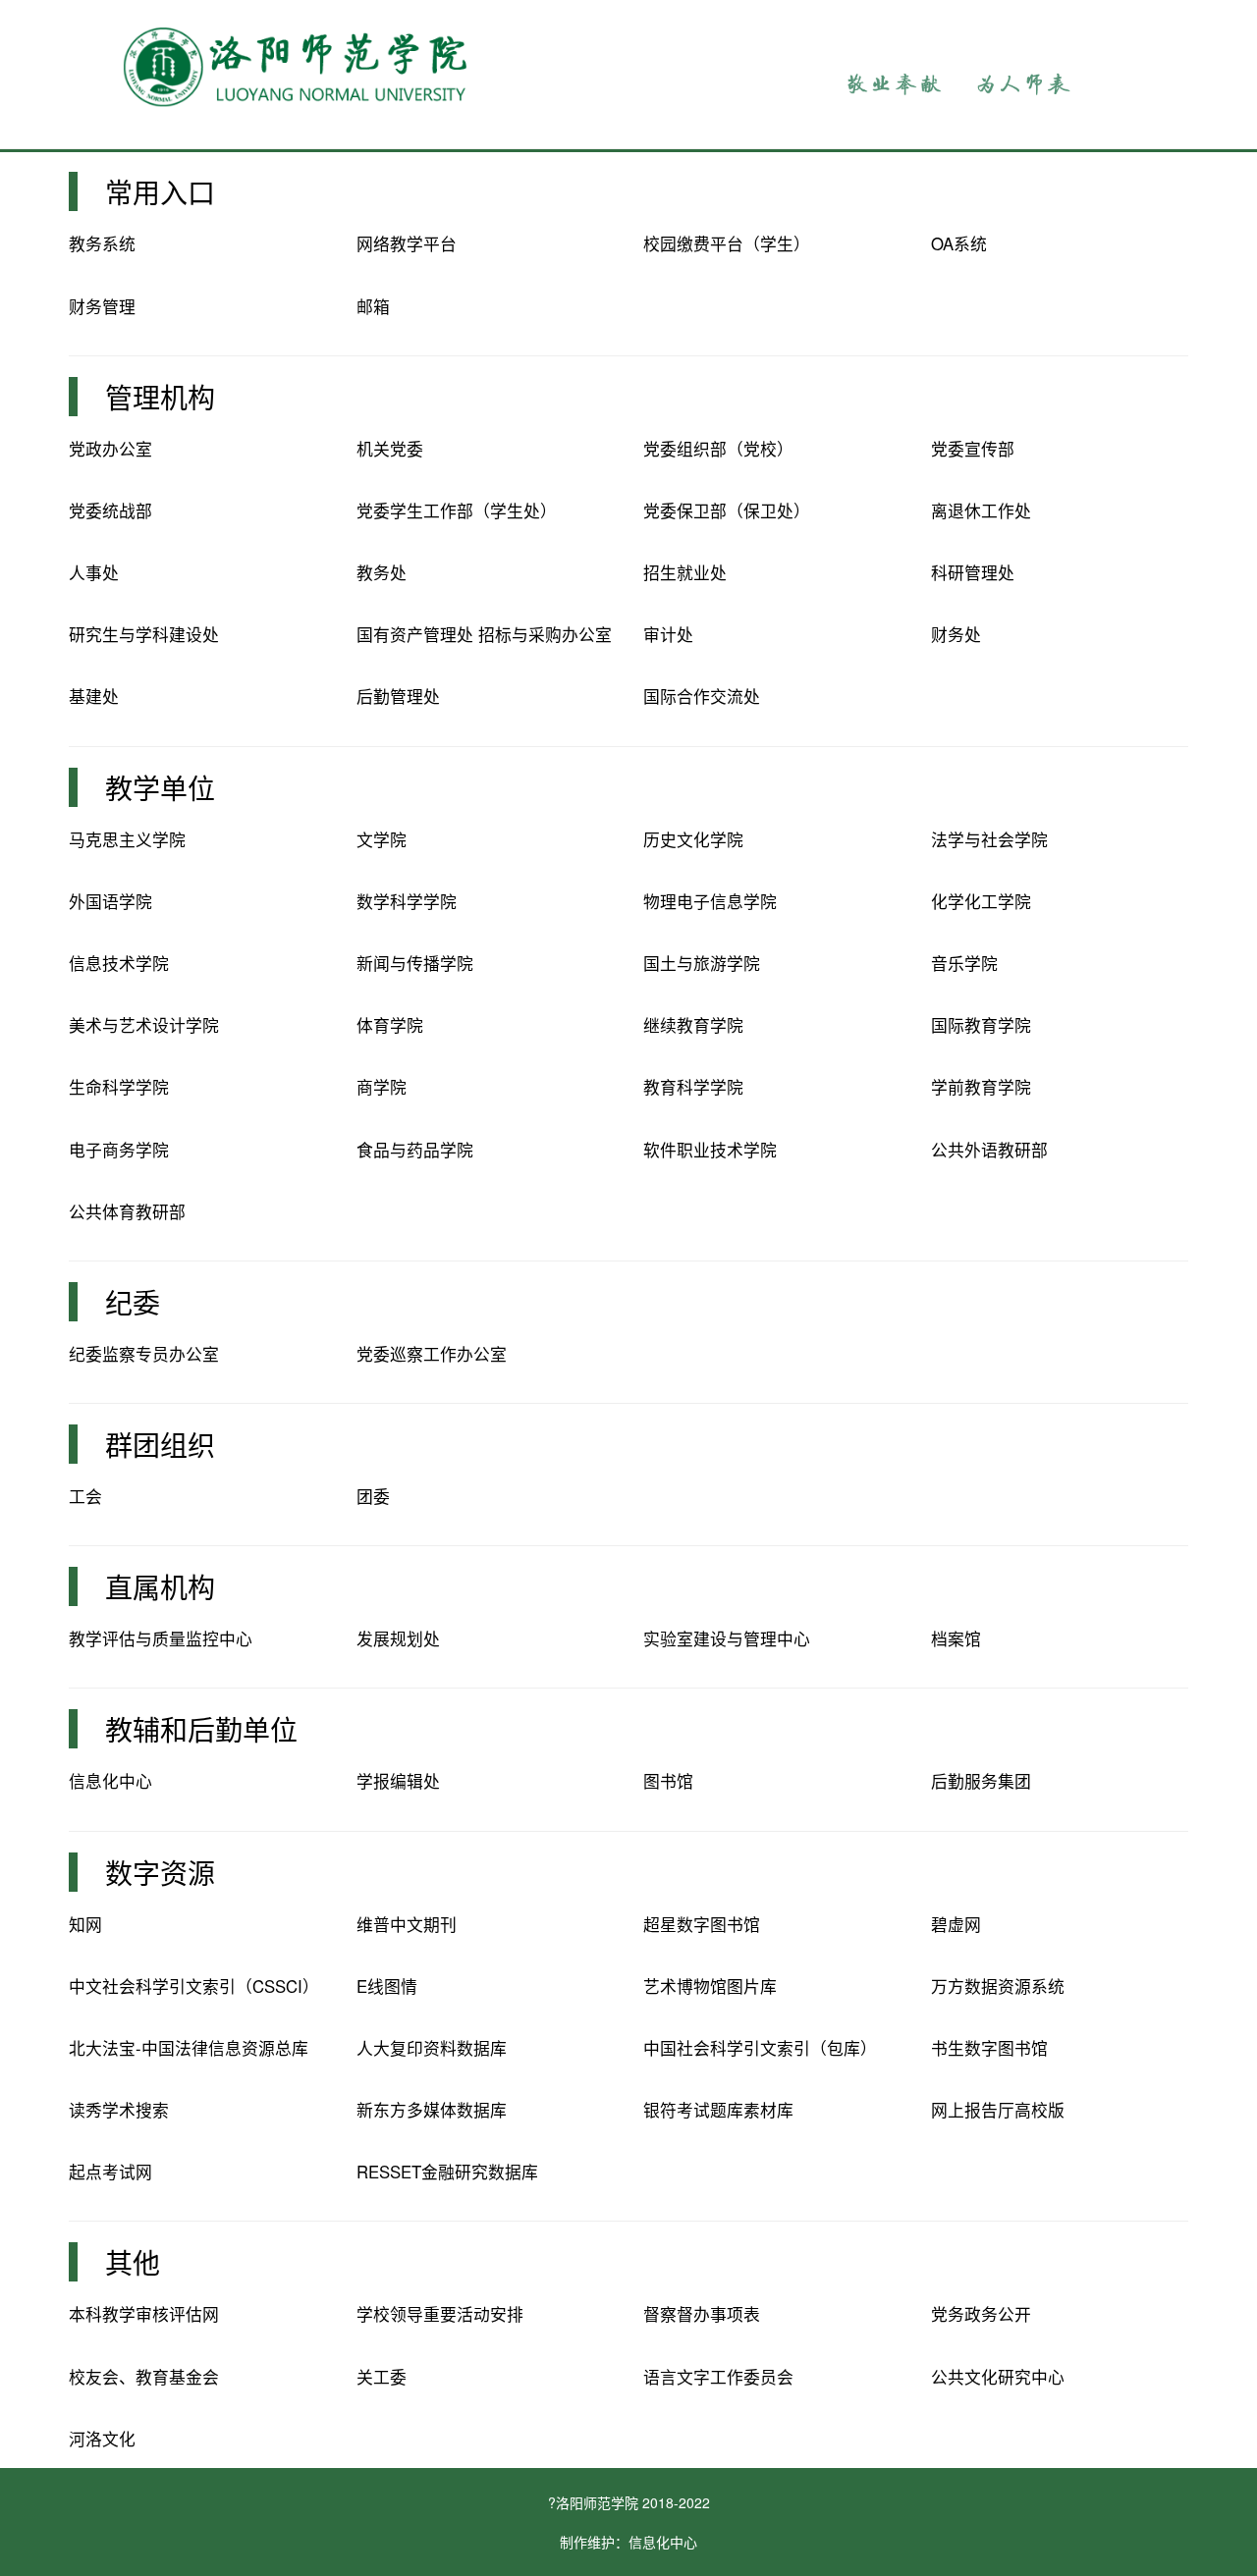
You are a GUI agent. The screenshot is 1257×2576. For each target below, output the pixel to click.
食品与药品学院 (415, 1150)
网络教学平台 (407, 243)
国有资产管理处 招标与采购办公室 (484, 634)
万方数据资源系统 (998, 1986)
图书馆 (668, 1781)
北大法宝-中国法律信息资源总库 (189, 2048)
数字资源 (160, 1872)
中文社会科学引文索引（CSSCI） (194, 1986)
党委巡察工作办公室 (432, 1354)
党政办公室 (110, 449)
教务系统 (102, 243)
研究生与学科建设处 (144, 634)
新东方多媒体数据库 (432, 2110)
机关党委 (390, 449)
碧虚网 (956, 1924)
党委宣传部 (973, 449)
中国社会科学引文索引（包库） (760, 2048)
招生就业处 (685, 572)
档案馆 (956, 1638)
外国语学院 (110, 901)
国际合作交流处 (702, 696)
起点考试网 (110, 2172)
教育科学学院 (693, 1087)
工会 (85, 1496)
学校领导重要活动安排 (440, 2314)
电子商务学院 (119, 1150)
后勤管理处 (398, 696)
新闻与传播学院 (415, 963)
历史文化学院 (693, 839)
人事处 (94, 572)
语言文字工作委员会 (718, 2377)
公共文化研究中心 (998, 2377)
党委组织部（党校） (718, 449)
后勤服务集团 (981, 1781)
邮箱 (373, 306)
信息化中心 (110, 1781)
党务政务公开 (981, 2314)
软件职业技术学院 (710, 1150)
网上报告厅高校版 (998, 2110)
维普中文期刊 (407, 1924)
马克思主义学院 (127, 839)
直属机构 (160, 1586)
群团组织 (160, 1444)
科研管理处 (973, 572)
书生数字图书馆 (989, 2048)
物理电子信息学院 (710, 901)
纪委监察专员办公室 (144, 1354)
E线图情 (387, 1986)
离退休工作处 (981, 510)
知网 (85, 1924)
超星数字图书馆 (702, 1924)
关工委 (382, 2377)
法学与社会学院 (989, 839)
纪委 (133, 1302)
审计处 (668, 634)
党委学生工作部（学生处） (457, 510)
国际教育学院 (981, 1025)
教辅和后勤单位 (201, 1729)
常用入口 (160, 191)
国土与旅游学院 (702, 963)
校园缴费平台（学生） (727, 243)
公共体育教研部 (127, 1211)
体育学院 (390, 1025)
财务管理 (102, 306)
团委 (373, 1496)
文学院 (382, 839)
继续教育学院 (693, 1025)
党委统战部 (110, 510)
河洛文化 (102, 2439)
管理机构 (160, 397)
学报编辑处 (398, 1781)
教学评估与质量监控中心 (161, 1638)
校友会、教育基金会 (144, 2377)
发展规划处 (398, 1638)
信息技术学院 (119, 963)
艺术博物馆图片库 (710, 1986)
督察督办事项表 (702, 2314)
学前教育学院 (981, 1087)
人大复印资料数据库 (432, 2048)
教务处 (382, 572)
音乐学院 (964, 963)
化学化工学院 (981, 901)
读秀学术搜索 (119, 2110)
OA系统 (959, 243)
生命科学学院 (119, 1087)
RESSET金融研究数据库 (447, 2172)
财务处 (956, 634)
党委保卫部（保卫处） (727, 510)
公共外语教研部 (989, 1150)
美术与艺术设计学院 (144, 1025)
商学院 (382, 1087)
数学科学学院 (407, 901)
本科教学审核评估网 (144, 2314)
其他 (133, 2262)
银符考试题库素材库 (718, 2110)
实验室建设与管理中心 (727, 1638)
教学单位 (160, 787)
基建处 (94, 696)
